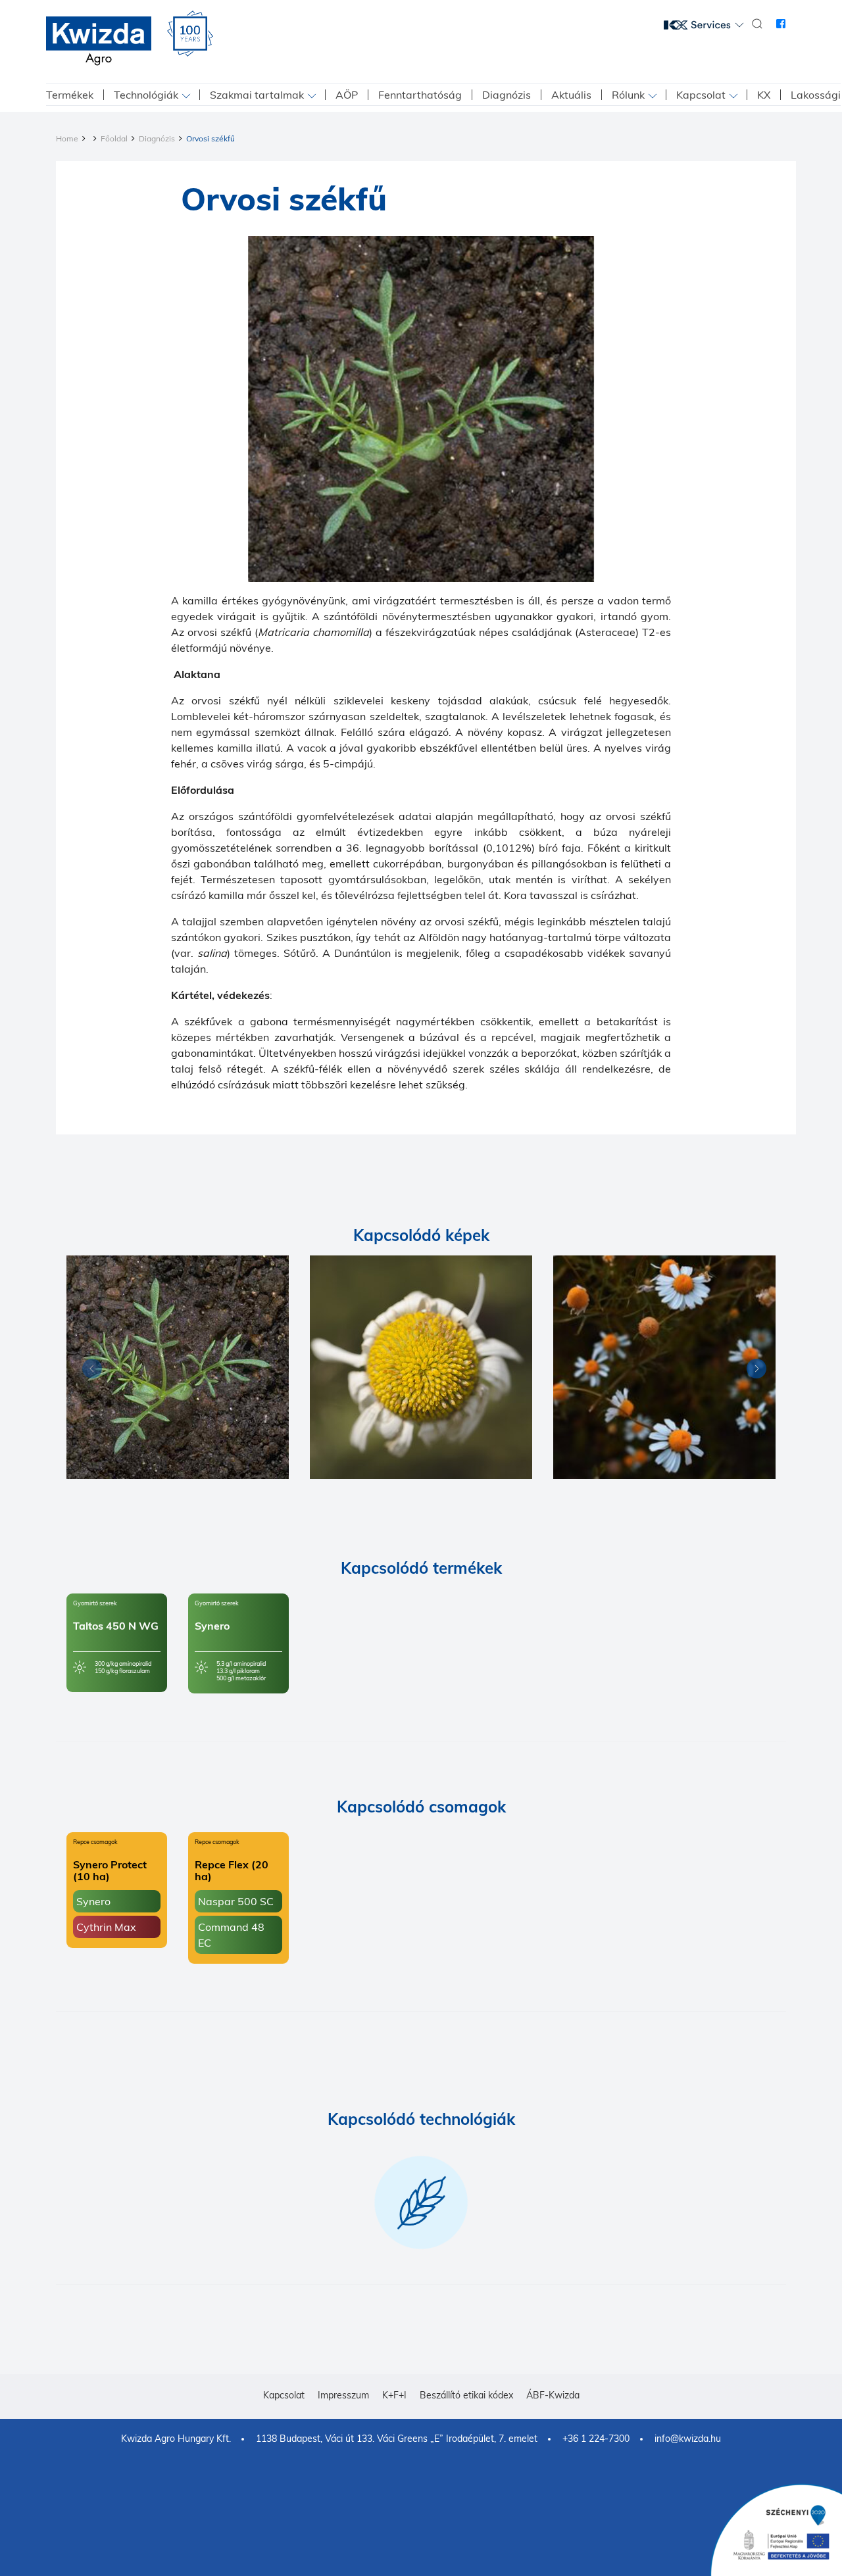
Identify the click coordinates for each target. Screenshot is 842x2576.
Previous (89, 1371)
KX (764, 95)
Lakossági (816, 95)
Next (753, 1371)
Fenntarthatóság (420, 95)
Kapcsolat (701, 95)
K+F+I (394, 2395)
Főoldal (114, 138)
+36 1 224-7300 (596, 2439)
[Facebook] (781, 24)
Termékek (70, 95)
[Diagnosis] (178, 1367)
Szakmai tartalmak (257, 95)
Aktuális (571, 95)
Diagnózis (507, 95)
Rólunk (628, 95)
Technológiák (146, 95)
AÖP (347, 95)
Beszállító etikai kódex (466, 2395)
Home (67, 138)
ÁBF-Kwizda (553, 2395)
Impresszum (343, 2395)
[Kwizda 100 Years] (190, 34)
